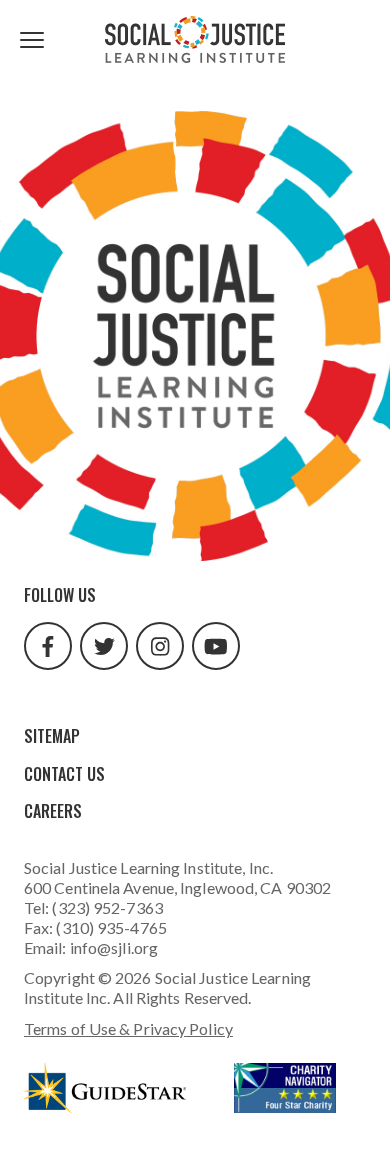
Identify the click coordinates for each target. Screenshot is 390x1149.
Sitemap (52, 736)
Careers (53, 811)
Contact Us (64, 774)
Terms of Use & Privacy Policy (128, 1028)
